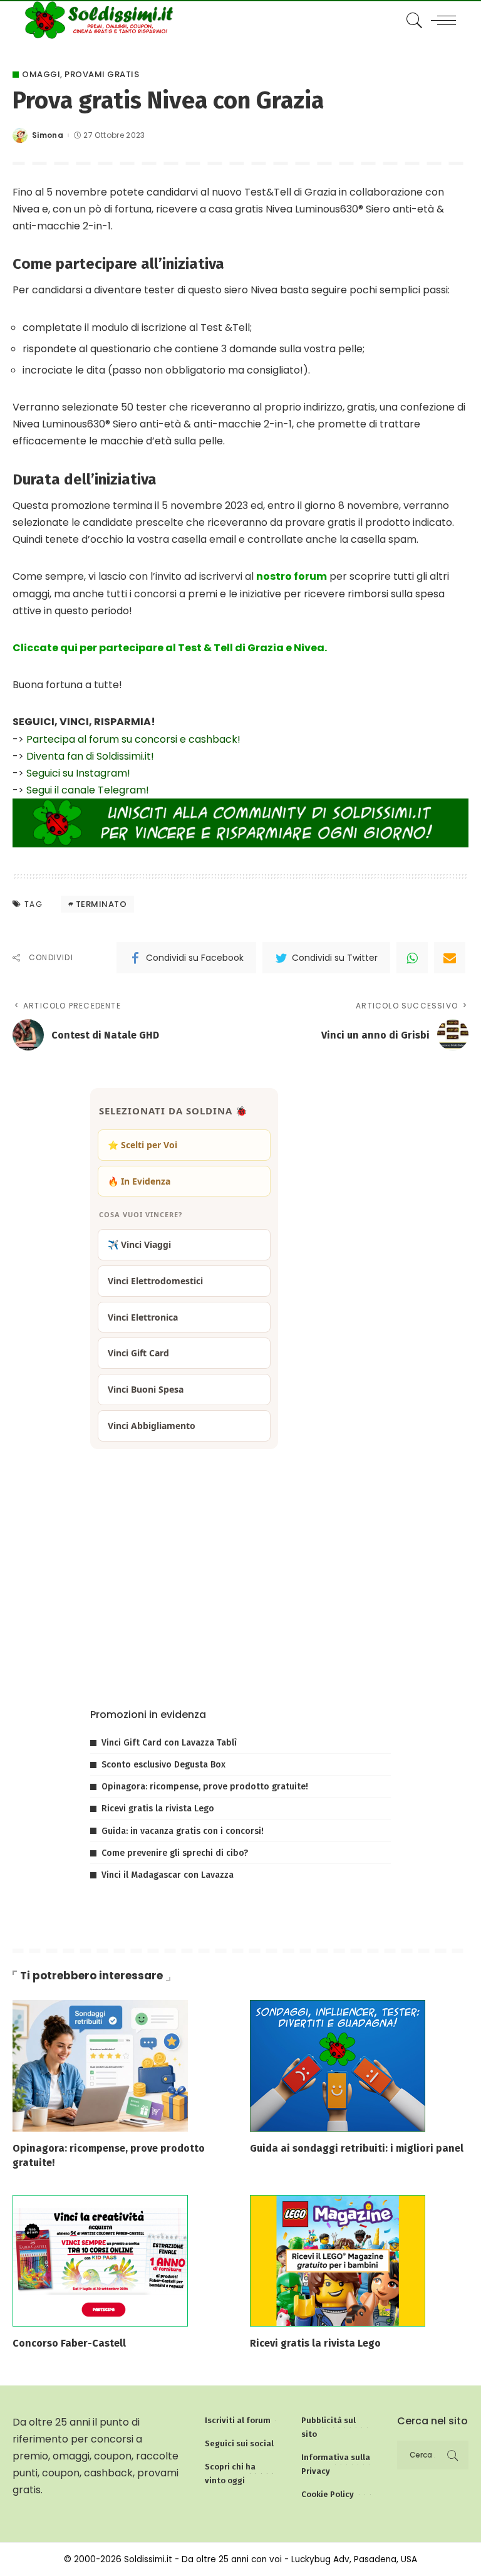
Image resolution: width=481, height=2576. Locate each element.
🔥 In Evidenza (139, 1181)
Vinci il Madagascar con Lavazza (168, 1875)
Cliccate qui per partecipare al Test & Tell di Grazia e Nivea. (170, 648)
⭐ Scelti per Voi (142, 1145)
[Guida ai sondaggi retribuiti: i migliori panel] (338, 2065)
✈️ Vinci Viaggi (139, 1244)
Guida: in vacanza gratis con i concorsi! (183, 1831)
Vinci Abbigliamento (152, 1426)
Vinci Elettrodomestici (155, 1281)
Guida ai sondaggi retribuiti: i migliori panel (357, 2148)
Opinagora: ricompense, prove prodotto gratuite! (205, 1787)
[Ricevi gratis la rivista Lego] (338, 2260)
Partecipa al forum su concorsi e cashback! (133, 739)
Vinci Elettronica (143, 1317)
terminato (101, 904)
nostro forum (292, 576)
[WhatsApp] (412, 958)
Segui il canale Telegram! (88, 790)
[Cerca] (411, 20)
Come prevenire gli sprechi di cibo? (175, 1853)
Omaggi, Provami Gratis (80, 74)
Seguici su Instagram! (78, 773)
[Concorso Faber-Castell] (100, 2260)
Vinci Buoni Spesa (146, 1389)
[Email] (450, 958)
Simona (48, 135)
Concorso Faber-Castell (69, 2343)
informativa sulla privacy (243, 1660)
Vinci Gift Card (138, 1353)
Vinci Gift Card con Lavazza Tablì (169, 1743)
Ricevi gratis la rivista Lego (158, 1809)
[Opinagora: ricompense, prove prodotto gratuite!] (100, 2065)
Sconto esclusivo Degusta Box (163, 1765)
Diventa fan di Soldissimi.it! (90, 756)
